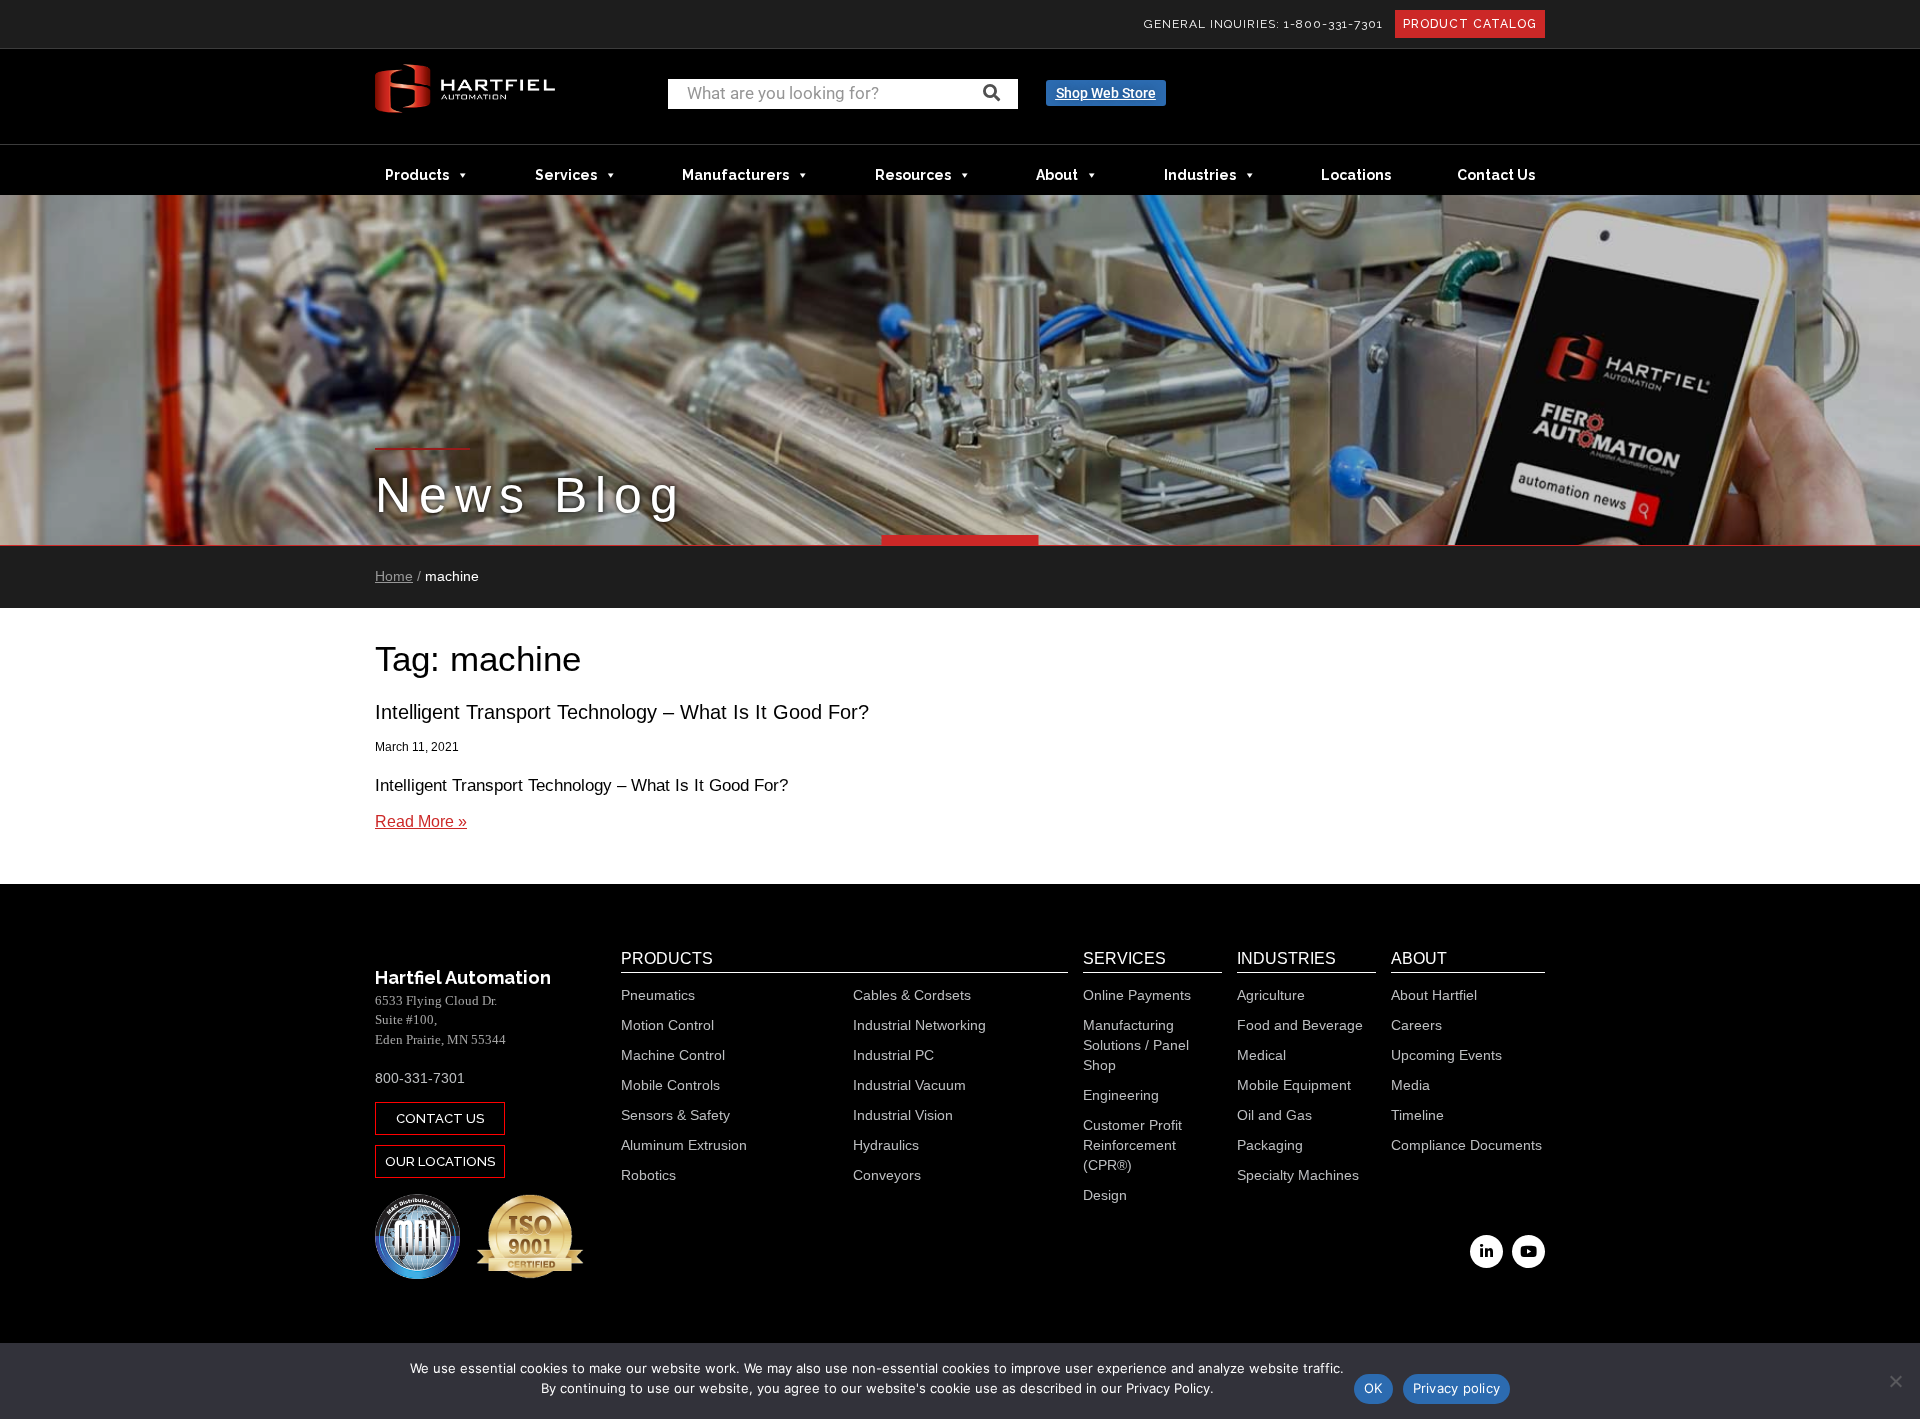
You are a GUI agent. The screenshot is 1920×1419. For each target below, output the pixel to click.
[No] (1895, 1381)
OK (1373, 1388)
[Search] (991, 93)
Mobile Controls (670, 1085)
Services (566, 175)
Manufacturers (735, 175)
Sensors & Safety (675, 1115)
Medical (1261, 1055)
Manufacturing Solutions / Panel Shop (1136, 1045)
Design (1105, 1195)
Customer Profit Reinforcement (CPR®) (1132, 1145)
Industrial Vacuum (909, 1085)
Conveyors (887, 1175)
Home (394, 576)
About (1057, 175)
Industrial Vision (903, 1115)
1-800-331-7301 (1333, 24)
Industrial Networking (919, 1025)
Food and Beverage (1300, 1025)
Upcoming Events (1446, 1055)
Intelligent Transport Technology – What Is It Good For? (622, 712)
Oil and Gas (1274, 1115)
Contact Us (1496, 175)
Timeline (1417, 1115)
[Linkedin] (1486, 1251)
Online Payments (1137, 995)
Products (417, 175)
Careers (1416, 1025)
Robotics (648, 1175)
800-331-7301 (420, 1078)
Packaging (1270, 1145)
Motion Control (667, 1025)
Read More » (421, 821)
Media (1410, 1085)
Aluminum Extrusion (684, 1145)
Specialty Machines (1298, 1175)
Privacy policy (1457, 1388)
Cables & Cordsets (912, 995)
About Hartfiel (1434, 995)
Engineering (1121, 1095)
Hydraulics (886, 1145)
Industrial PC (893, 1055)
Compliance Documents (1466, 1145)
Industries (1200, 175)
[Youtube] (1528, 1251)
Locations (1356, 175)
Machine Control (673, 1055)
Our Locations (440, 1161)
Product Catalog (1470, 24)
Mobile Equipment (1294, 1085)
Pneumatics (658, 995)
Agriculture (1271, 995)
